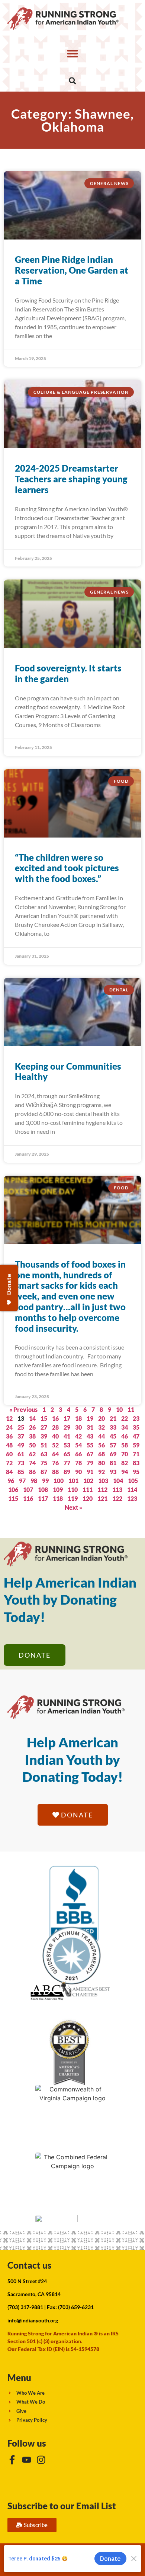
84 (9, 1472)
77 (67, 1463)
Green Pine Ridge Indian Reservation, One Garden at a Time (72, 270)
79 (90, 1463)
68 (101, 1454)
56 (101, 1445)
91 (90, 1472)
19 (90, 1418)
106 (13, 1490)
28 (55, 1427)
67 (90, 1454)
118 (58, 1498)
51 (44, 1445)
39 (44, 1436)
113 (117, 1490)
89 (67, 1472)
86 (32, 1472)
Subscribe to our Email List (62, 2506)
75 (44, 1463)
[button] (72, 53)
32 (101, 1427)
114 (132, 1490)
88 (55, 1472)
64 (55, 1454)
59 (136, 1445)
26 (32, 1427)
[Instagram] (41, 2460)
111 (88, 1490)
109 (58, 1490)
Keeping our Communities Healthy (68, 1071)
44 (101, 1436)
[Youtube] (27, 2460)
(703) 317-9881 (25, 2307)
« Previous (23, 1409)
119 (73, 1498)
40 (55, 1436)
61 (21, 1454)
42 (78, 1436)
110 (73, 1490)
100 (59, 1481)
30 (78, 1427)
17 (67, 1418)
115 (13, 1498)
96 (11, 1481)
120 (88, 1498)
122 (117, 1498)
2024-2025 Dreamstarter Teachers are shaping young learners (71, 479)
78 (78, 1463)
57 (113, 1445)
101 (73, 1481)
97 (22, 1481)
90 (78, 1472)
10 (119, 1409)
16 (55, 1418)
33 (113, 1427)
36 (9, 1436)
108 (43, 1490)
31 (90, 1427)
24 (9, 1427)
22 (125, 1418)
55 (90, 1445)
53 (67, 1445)
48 (9, 1445)
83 (136, 1463)
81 (113, 1463)
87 (44, 1472)
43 (90, 1436)
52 (55, 1445)
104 (118, 1481)
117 (43, 1498)
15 (44, 1418)
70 (125, 1454)
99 (45, 1481)
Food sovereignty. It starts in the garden (68, 673)
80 (101, 1463)
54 (78, 1445)
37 (21, 1436)
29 (67, 1427)
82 (125, 1463)
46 (125, 1436)
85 (21, 1472)
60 (9, 1454)
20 (101, 1418)
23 (136, 1418)
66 (78, 1454)
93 (113, 1472)
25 (21, 1427)
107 (28, 1490)
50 (32, 1445)
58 (125, 1445)
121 (102, 1498)
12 (9, 1418)
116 (28, 1498)
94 (125, 1472)
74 (32, 1463)
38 (32, 1436)
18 (78, 1418)
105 (133, 1481)
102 (88, 1481)
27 (44, 1427)
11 (131, 1409)
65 (67, 1454)
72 (9, 1463)
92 (101, 1472)
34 (125, 1427)
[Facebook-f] (12, 2460)
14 (32, 1418)
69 (113, 1454)
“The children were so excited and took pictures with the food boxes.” (67, 868)
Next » (73, 1507)
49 (21, 1445)
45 (113, 1436)
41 (67, 1436)
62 (32, 1454)
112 (102, 1490)
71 (136, 1454)
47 (136, 1436)
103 (103, 1481)
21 (113, 1418)
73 (21, 1463)
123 (132, 1498)
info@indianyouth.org (33, 2320)
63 (44, 1454)
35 (136, 1427)
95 (136, 1472)
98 (34, 1481)
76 (55, 1463)
